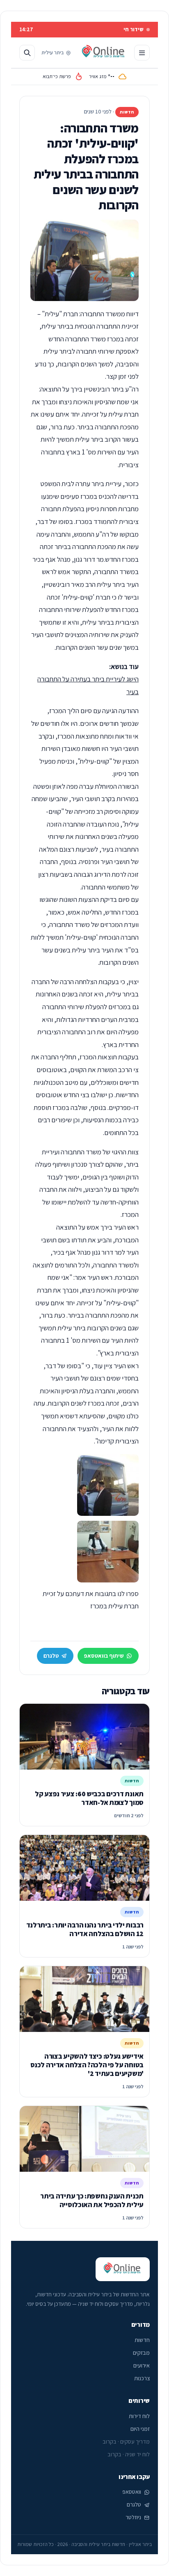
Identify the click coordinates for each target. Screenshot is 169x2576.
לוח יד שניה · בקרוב (129, 2454)
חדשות (142, 2340)
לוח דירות (139, 2416)
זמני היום (140, 2429)
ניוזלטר (133, 2517)
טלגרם (51, 1656)
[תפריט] (142, 53)
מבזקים (141, 2353)
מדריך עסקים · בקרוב (126, 2442)
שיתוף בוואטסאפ (104, 1656)
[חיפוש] (27, 53)
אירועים (142, 2365)
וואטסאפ (132, 2492)
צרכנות (142, 2378)
